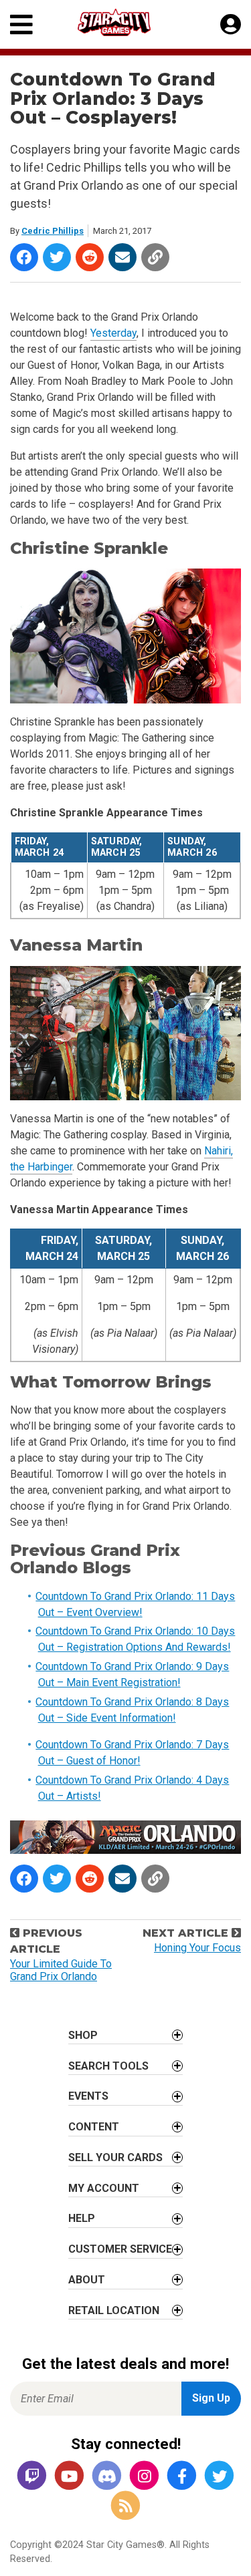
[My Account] (231, 25)
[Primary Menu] (21, 24)
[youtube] (70, 2476)
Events (88, 2096)
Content (94, 2127)
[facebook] (182, 2476)
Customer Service (120, 2249)
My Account (104, 2188)
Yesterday (113, 333)
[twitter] (220, 2476)
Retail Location (114, 2310)
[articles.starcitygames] (126, 2506)
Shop (83, 2035)
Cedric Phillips (53, 231)
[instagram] (145, 2476)
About (87, 2280)
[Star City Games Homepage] (127, 22)
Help (82, 2218)
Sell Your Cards (115, 2157)
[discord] (107, 2476)
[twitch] (32, 2476)
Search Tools (108, 2066)
